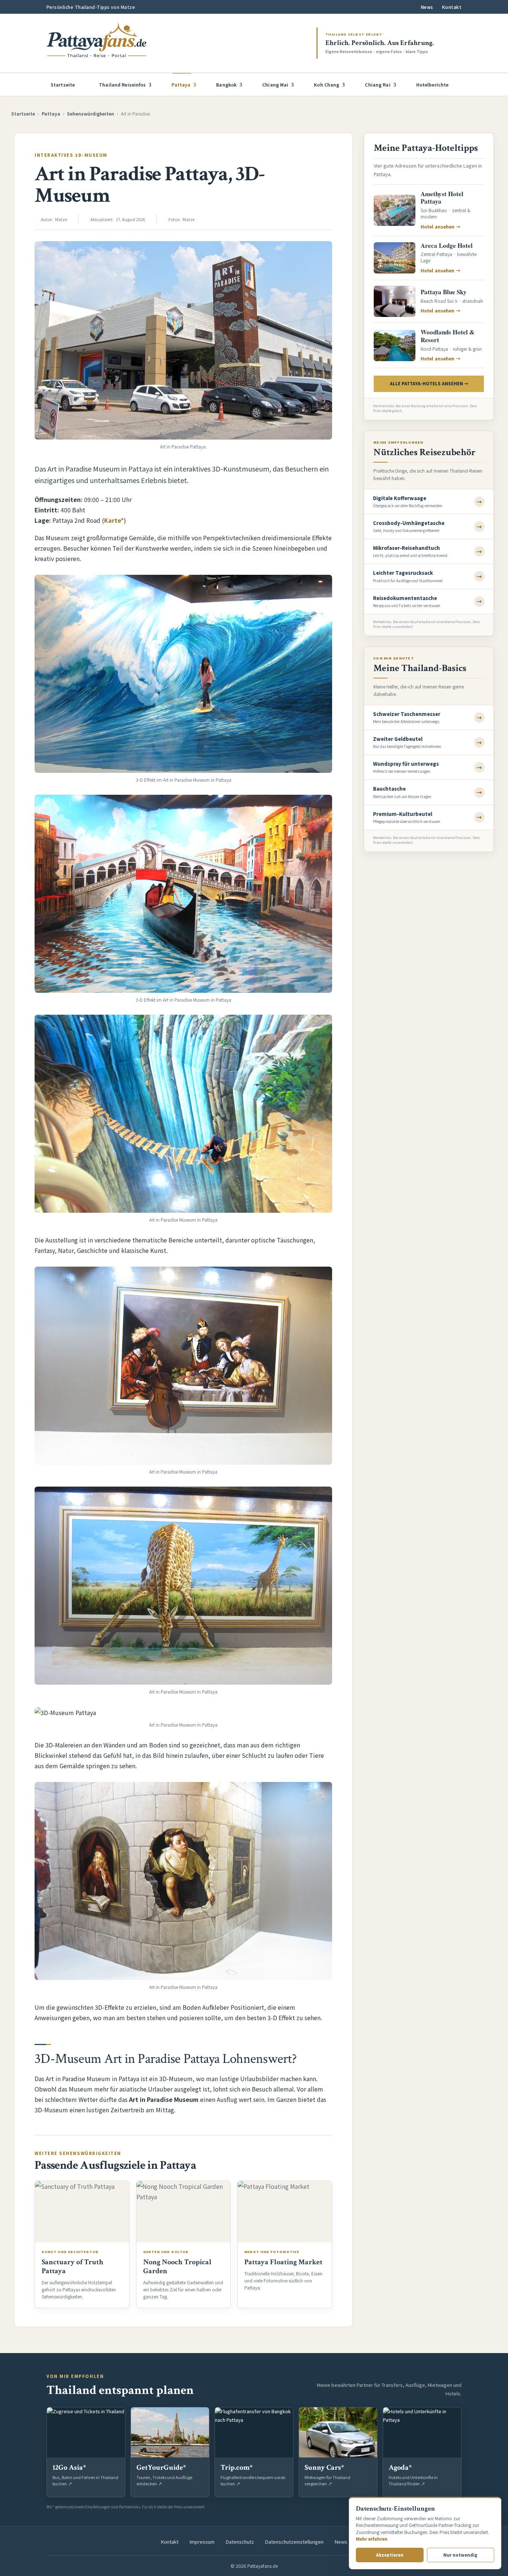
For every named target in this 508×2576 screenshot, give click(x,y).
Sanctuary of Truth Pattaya (73, 2266)
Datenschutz (240, 2542)
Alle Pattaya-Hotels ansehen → (429, 383)
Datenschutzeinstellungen (294, 2542)
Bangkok (226, 85)
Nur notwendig (460, 2555)
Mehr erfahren (372, 2539)
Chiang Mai (275, 85)
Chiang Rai (377, 85)
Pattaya (181, 85)
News (427, 7)
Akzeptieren (390, 2555)
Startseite (63, 85)
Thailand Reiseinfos (122, 85)
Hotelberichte (433, 85)
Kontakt (452, 7)
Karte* (114, 520)
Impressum (202, 2542)
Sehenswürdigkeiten (91, 114)
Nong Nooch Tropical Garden (177, 2266)
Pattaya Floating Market (283, 2262)
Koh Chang (327, 85)
